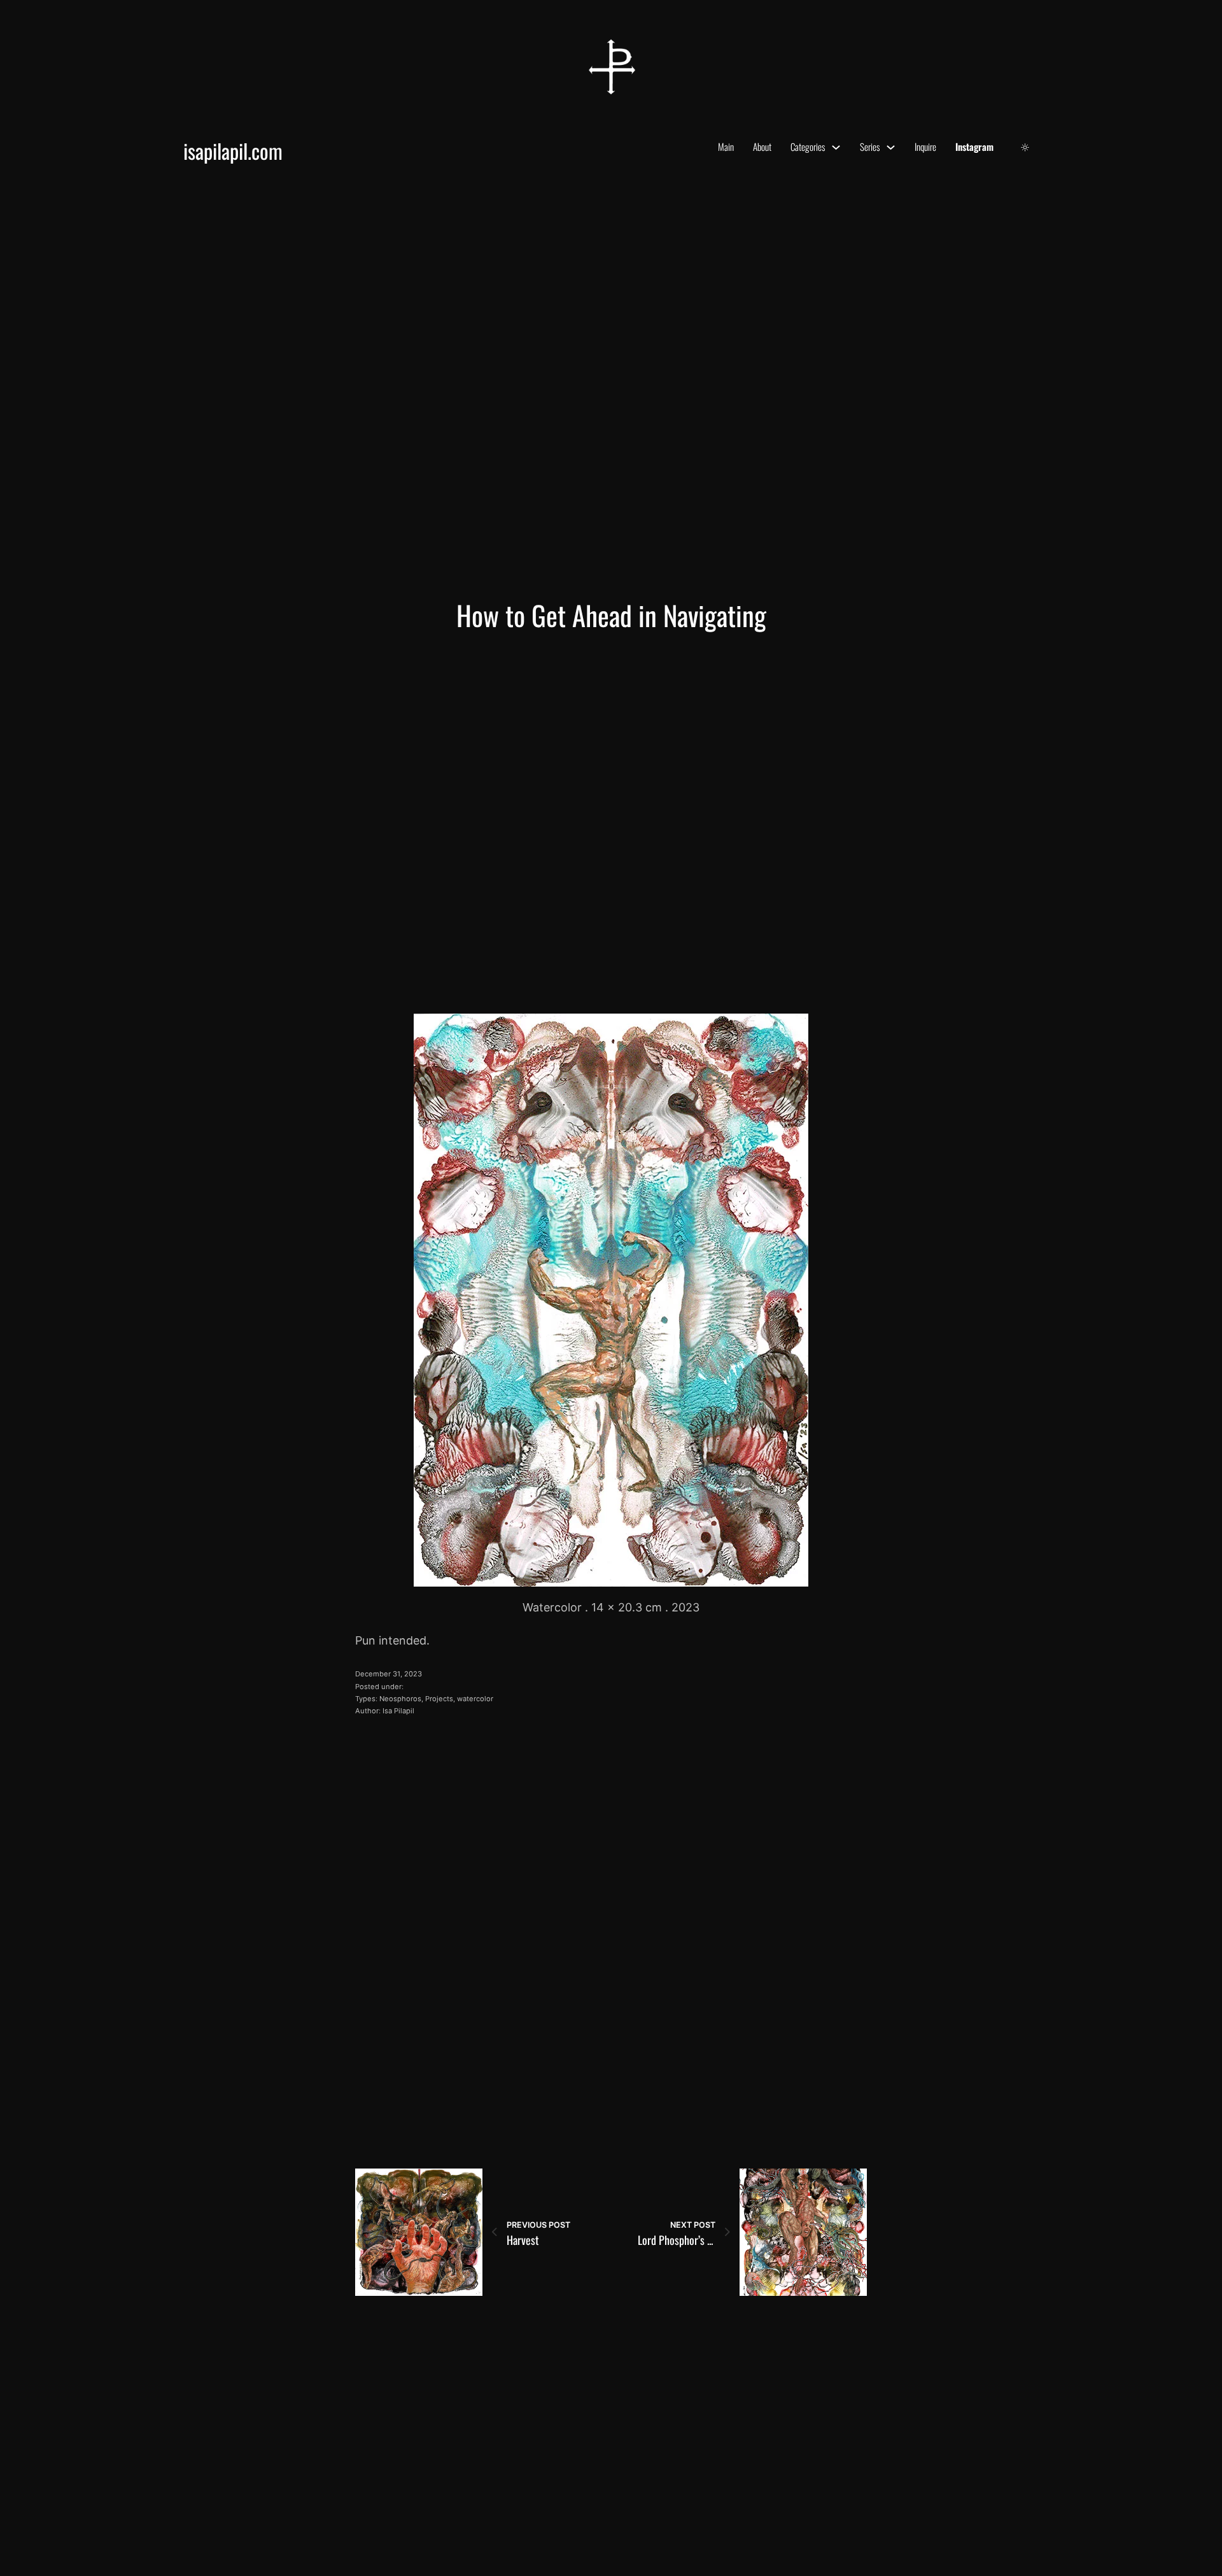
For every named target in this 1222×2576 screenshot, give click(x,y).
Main (726, 146)
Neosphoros (400, 1699)
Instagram (974, 146)
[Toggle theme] (1025, 147)
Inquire (925, 146)
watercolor (475, 1699)
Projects (439, 1699)
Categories (808, 146)
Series (870, 146)
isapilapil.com (233, 151)
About (762, 146)
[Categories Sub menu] (836, 147)
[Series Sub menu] (891, 147)
